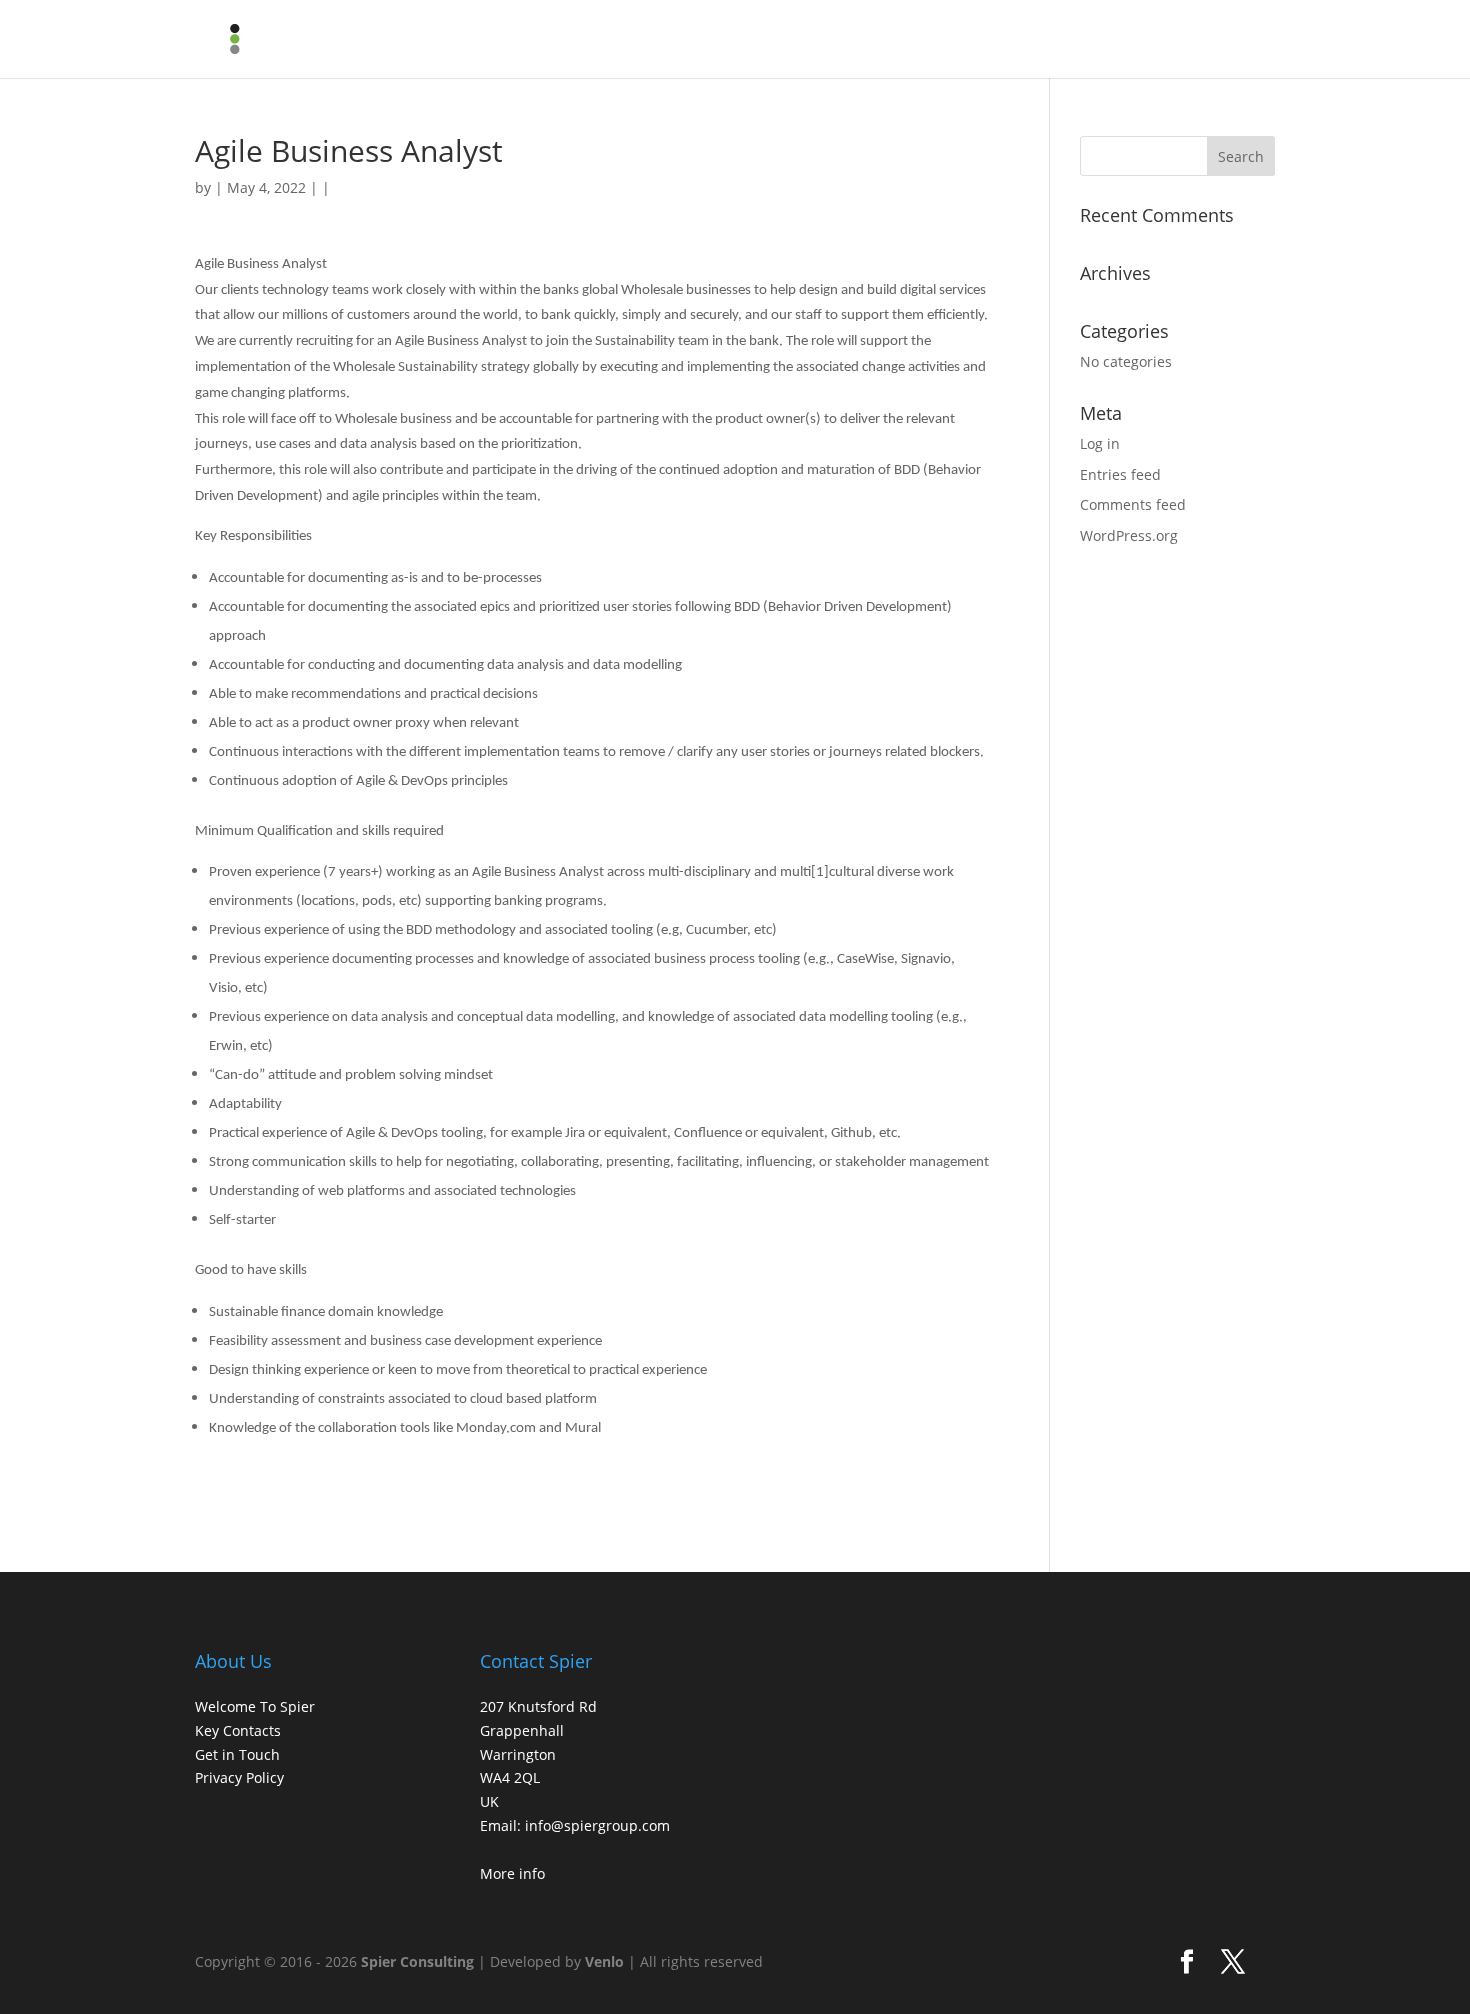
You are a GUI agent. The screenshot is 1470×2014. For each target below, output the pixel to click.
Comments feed (1133, 504)
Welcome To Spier (255, 1706)
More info (512, 1873)
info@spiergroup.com (597, 1825)
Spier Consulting (417, 1961)
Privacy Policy (239, 1777)
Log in (1100, 443)
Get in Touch (237, 1754)
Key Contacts (238, 1730)
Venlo (604, 1961)
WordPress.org (1129, 535)
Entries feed (1120, 474)
